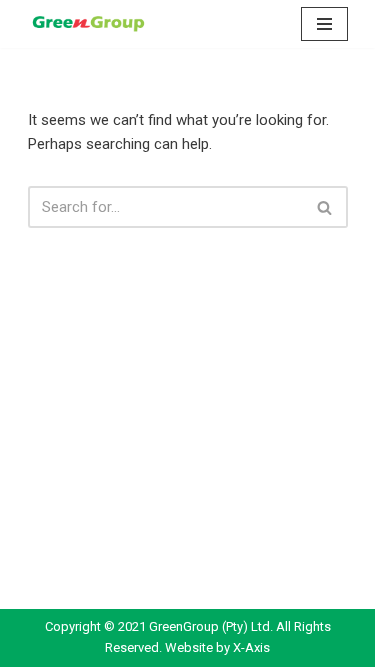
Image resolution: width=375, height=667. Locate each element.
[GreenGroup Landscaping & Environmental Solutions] (88, 24)
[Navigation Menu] (324, 24)
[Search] (325, 207)
